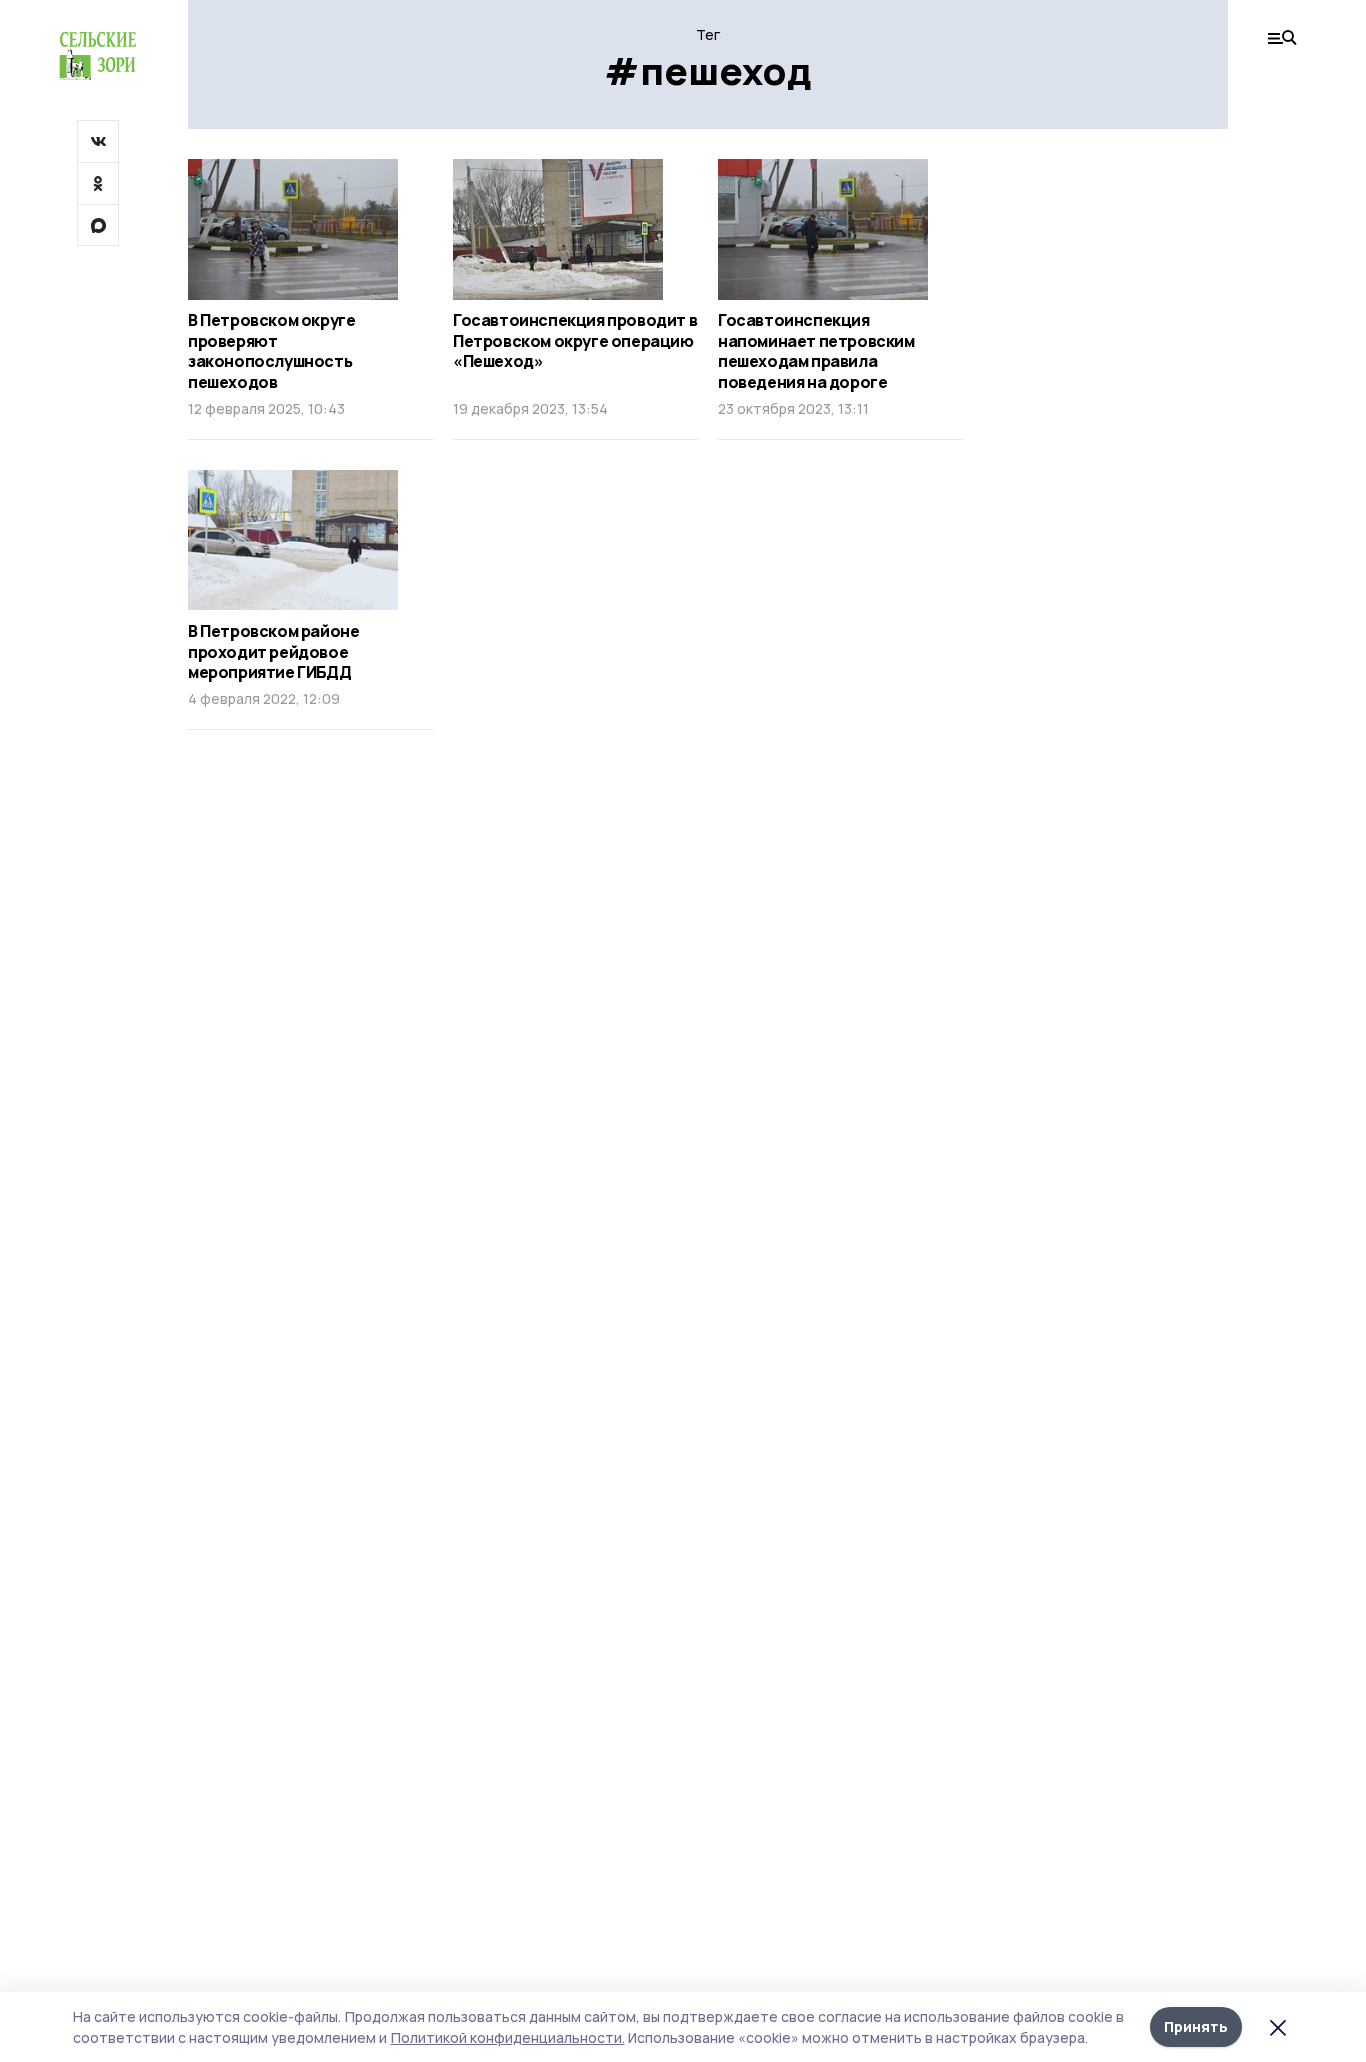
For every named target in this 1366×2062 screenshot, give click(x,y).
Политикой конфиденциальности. (508, 2037)
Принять (1196, 2026)
